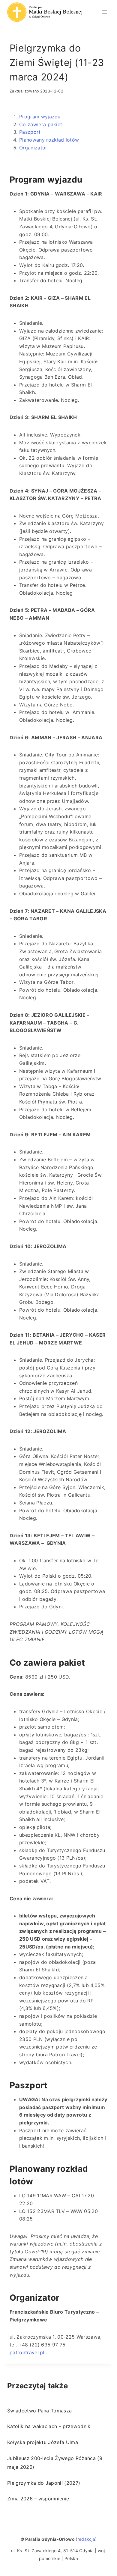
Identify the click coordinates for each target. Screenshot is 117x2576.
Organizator (33, 148)
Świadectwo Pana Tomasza (39, 2411)
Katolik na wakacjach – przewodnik (49, 2426)
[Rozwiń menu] (104, 12)
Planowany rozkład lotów (49, 140)
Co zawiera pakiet (41, 124)
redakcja (86, 2539)
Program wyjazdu (40, 117)
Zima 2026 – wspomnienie (38, 2499)
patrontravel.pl (27, 2352)
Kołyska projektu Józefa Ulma (43, 2442)
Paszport (30, 132)
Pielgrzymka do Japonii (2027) (44, 2483)
